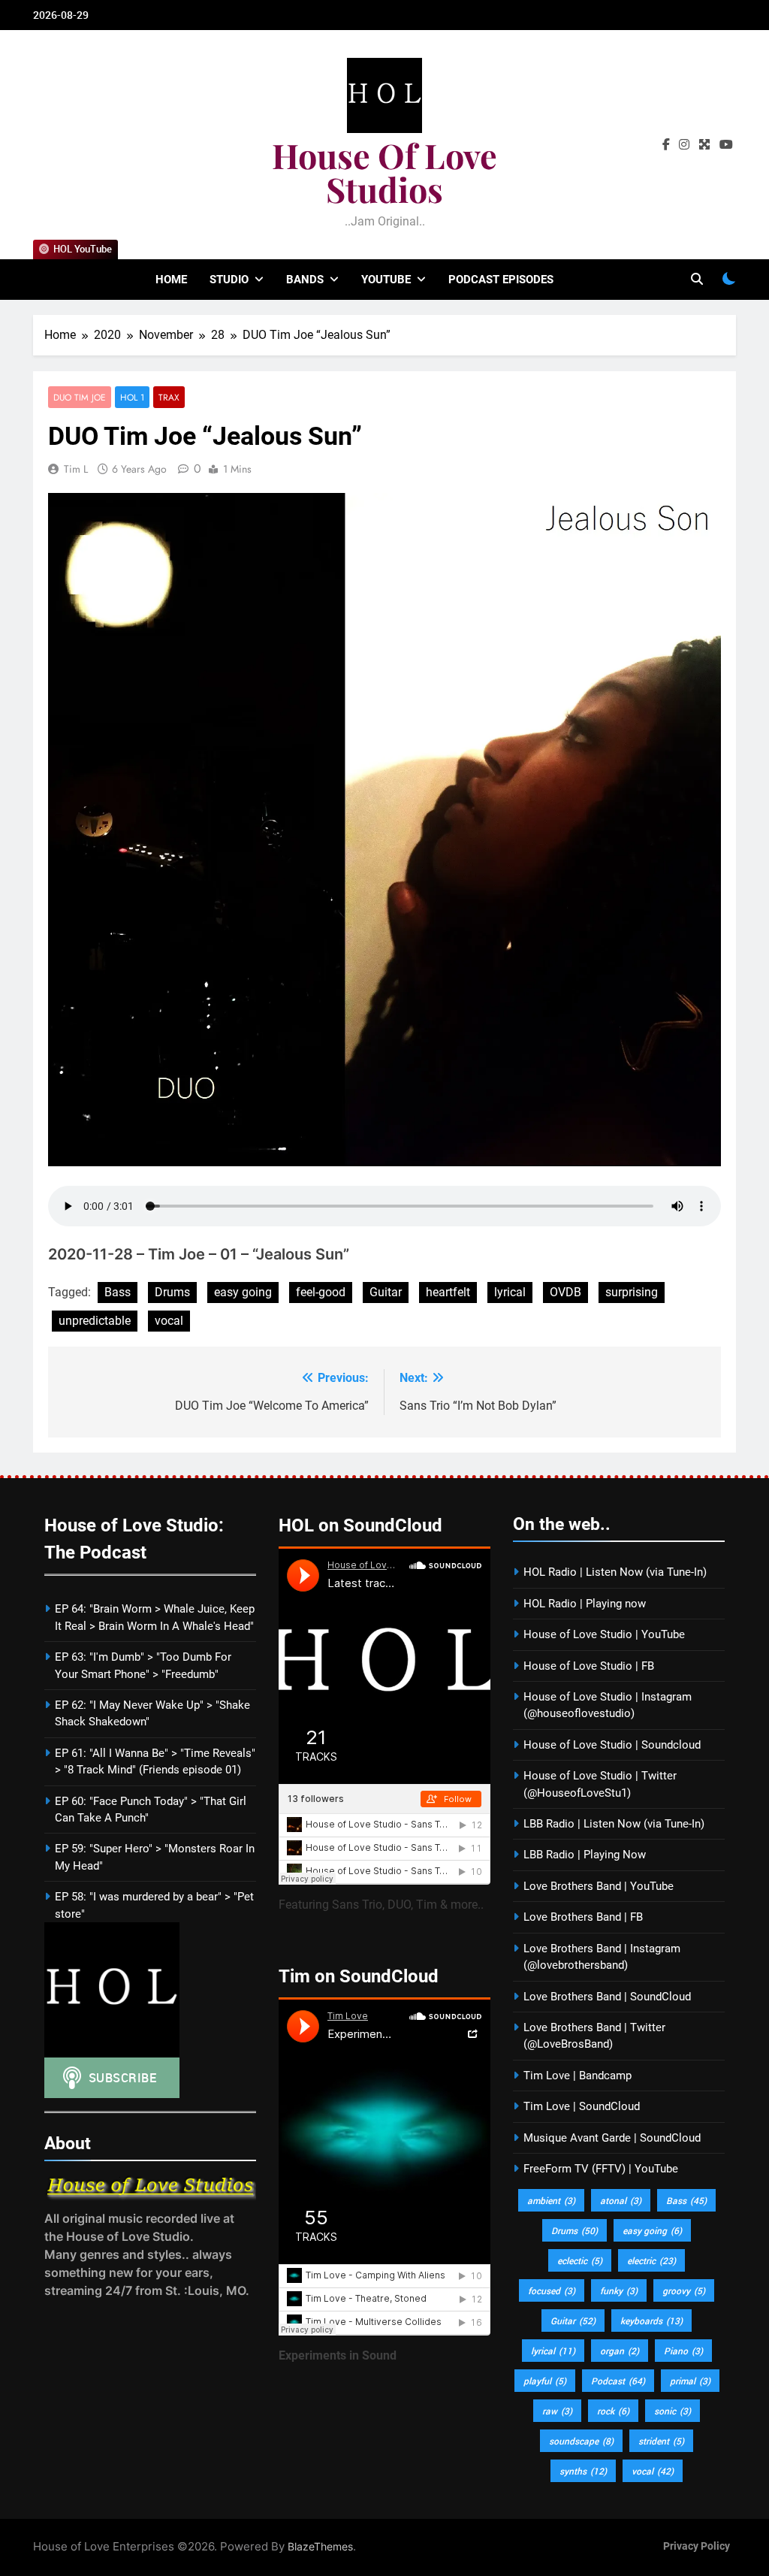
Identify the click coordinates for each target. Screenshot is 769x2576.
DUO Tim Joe (80, 397)
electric (651, 2260)
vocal (169, 1321)
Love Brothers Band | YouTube (599, 1886)
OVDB (565, 1292)
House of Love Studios (384, 172)
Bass (118, 1292)
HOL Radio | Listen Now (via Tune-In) (615, 1572)
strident (661, 2441)
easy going (243, 1292)
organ (620, 2351)
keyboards (651, 2321)
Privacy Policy (697, 2546)
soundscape (581, 2441)
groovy (684, 2290)
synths (583, 2471)
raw (557, 2411)
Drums (172, 1292)
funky (619, 2290)
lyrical (510, 1292)
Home (171, 280)
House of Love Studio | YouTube (604, 1634)
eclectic (580, 2260)
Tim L (76, 469)
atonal (621, 2200)
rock (613, 2411)
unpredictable (95, 1321)
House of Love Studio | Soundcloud (612, 1745)
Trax (169, 397)
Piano (683, 2351)
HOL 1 (132, 397)
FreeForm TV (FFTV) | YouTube (601, 2169)
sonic (672, 2411)
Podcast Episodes (501, 280)
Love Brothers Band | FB (583, 1917)
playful (545, 2381)
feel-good (321, 1292)
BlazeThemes (320, 2546)
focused (552, 2290)
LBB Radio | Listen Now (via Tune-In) (614, 1824)
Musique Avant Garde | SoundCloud (612, 2138)
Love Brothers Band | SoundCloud (607, 1997)
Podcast (618, 2381)
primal (690, 2381)
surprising (632, 1292)
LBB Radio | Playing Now (585, 1855)
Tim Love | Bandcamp (578, 2076)
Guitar (386, 1292)
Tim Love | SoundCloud (582, 2106)
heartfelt (448, 1292)
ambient (551, 2200)
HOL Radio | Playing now (585, 1604)
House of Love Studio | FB (589, 1666)
